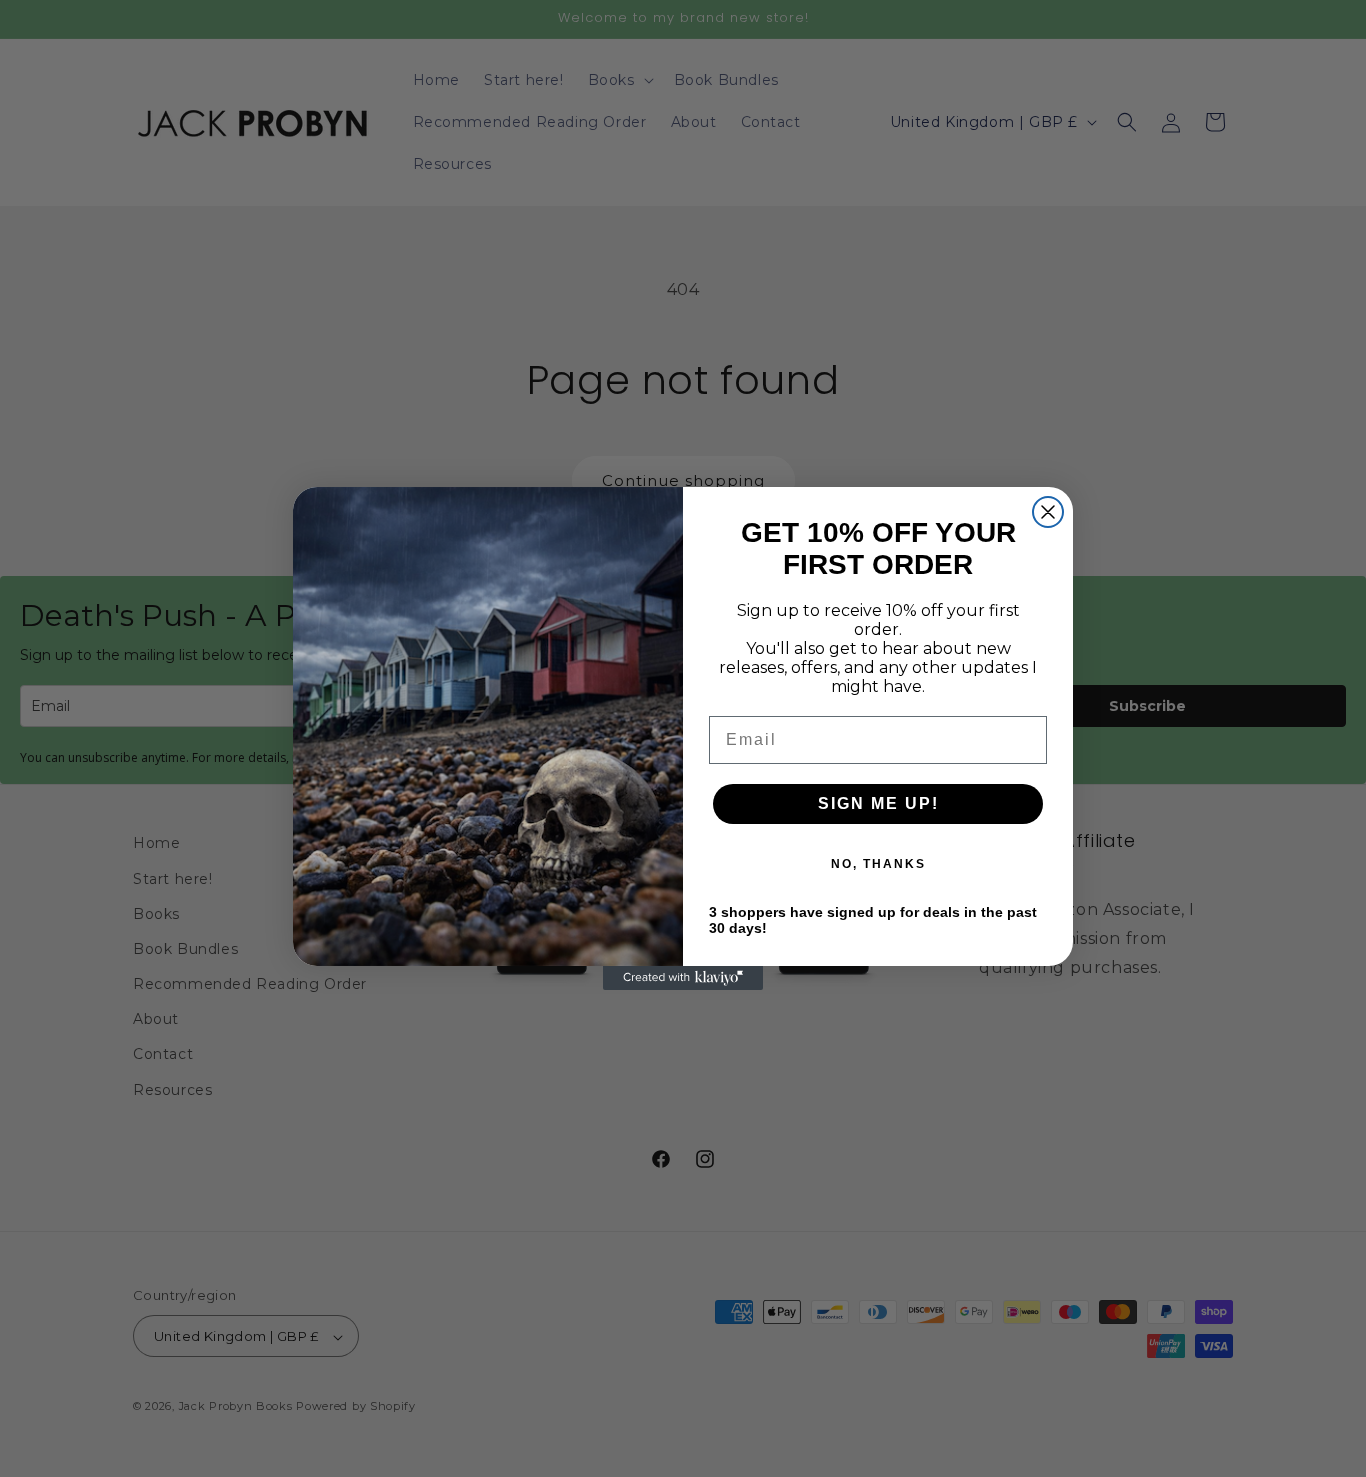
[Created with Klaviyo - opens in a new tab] (683, 978)
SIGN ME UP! (878, 803)
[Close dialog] (1048, 512)
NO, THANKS (878, 864)
